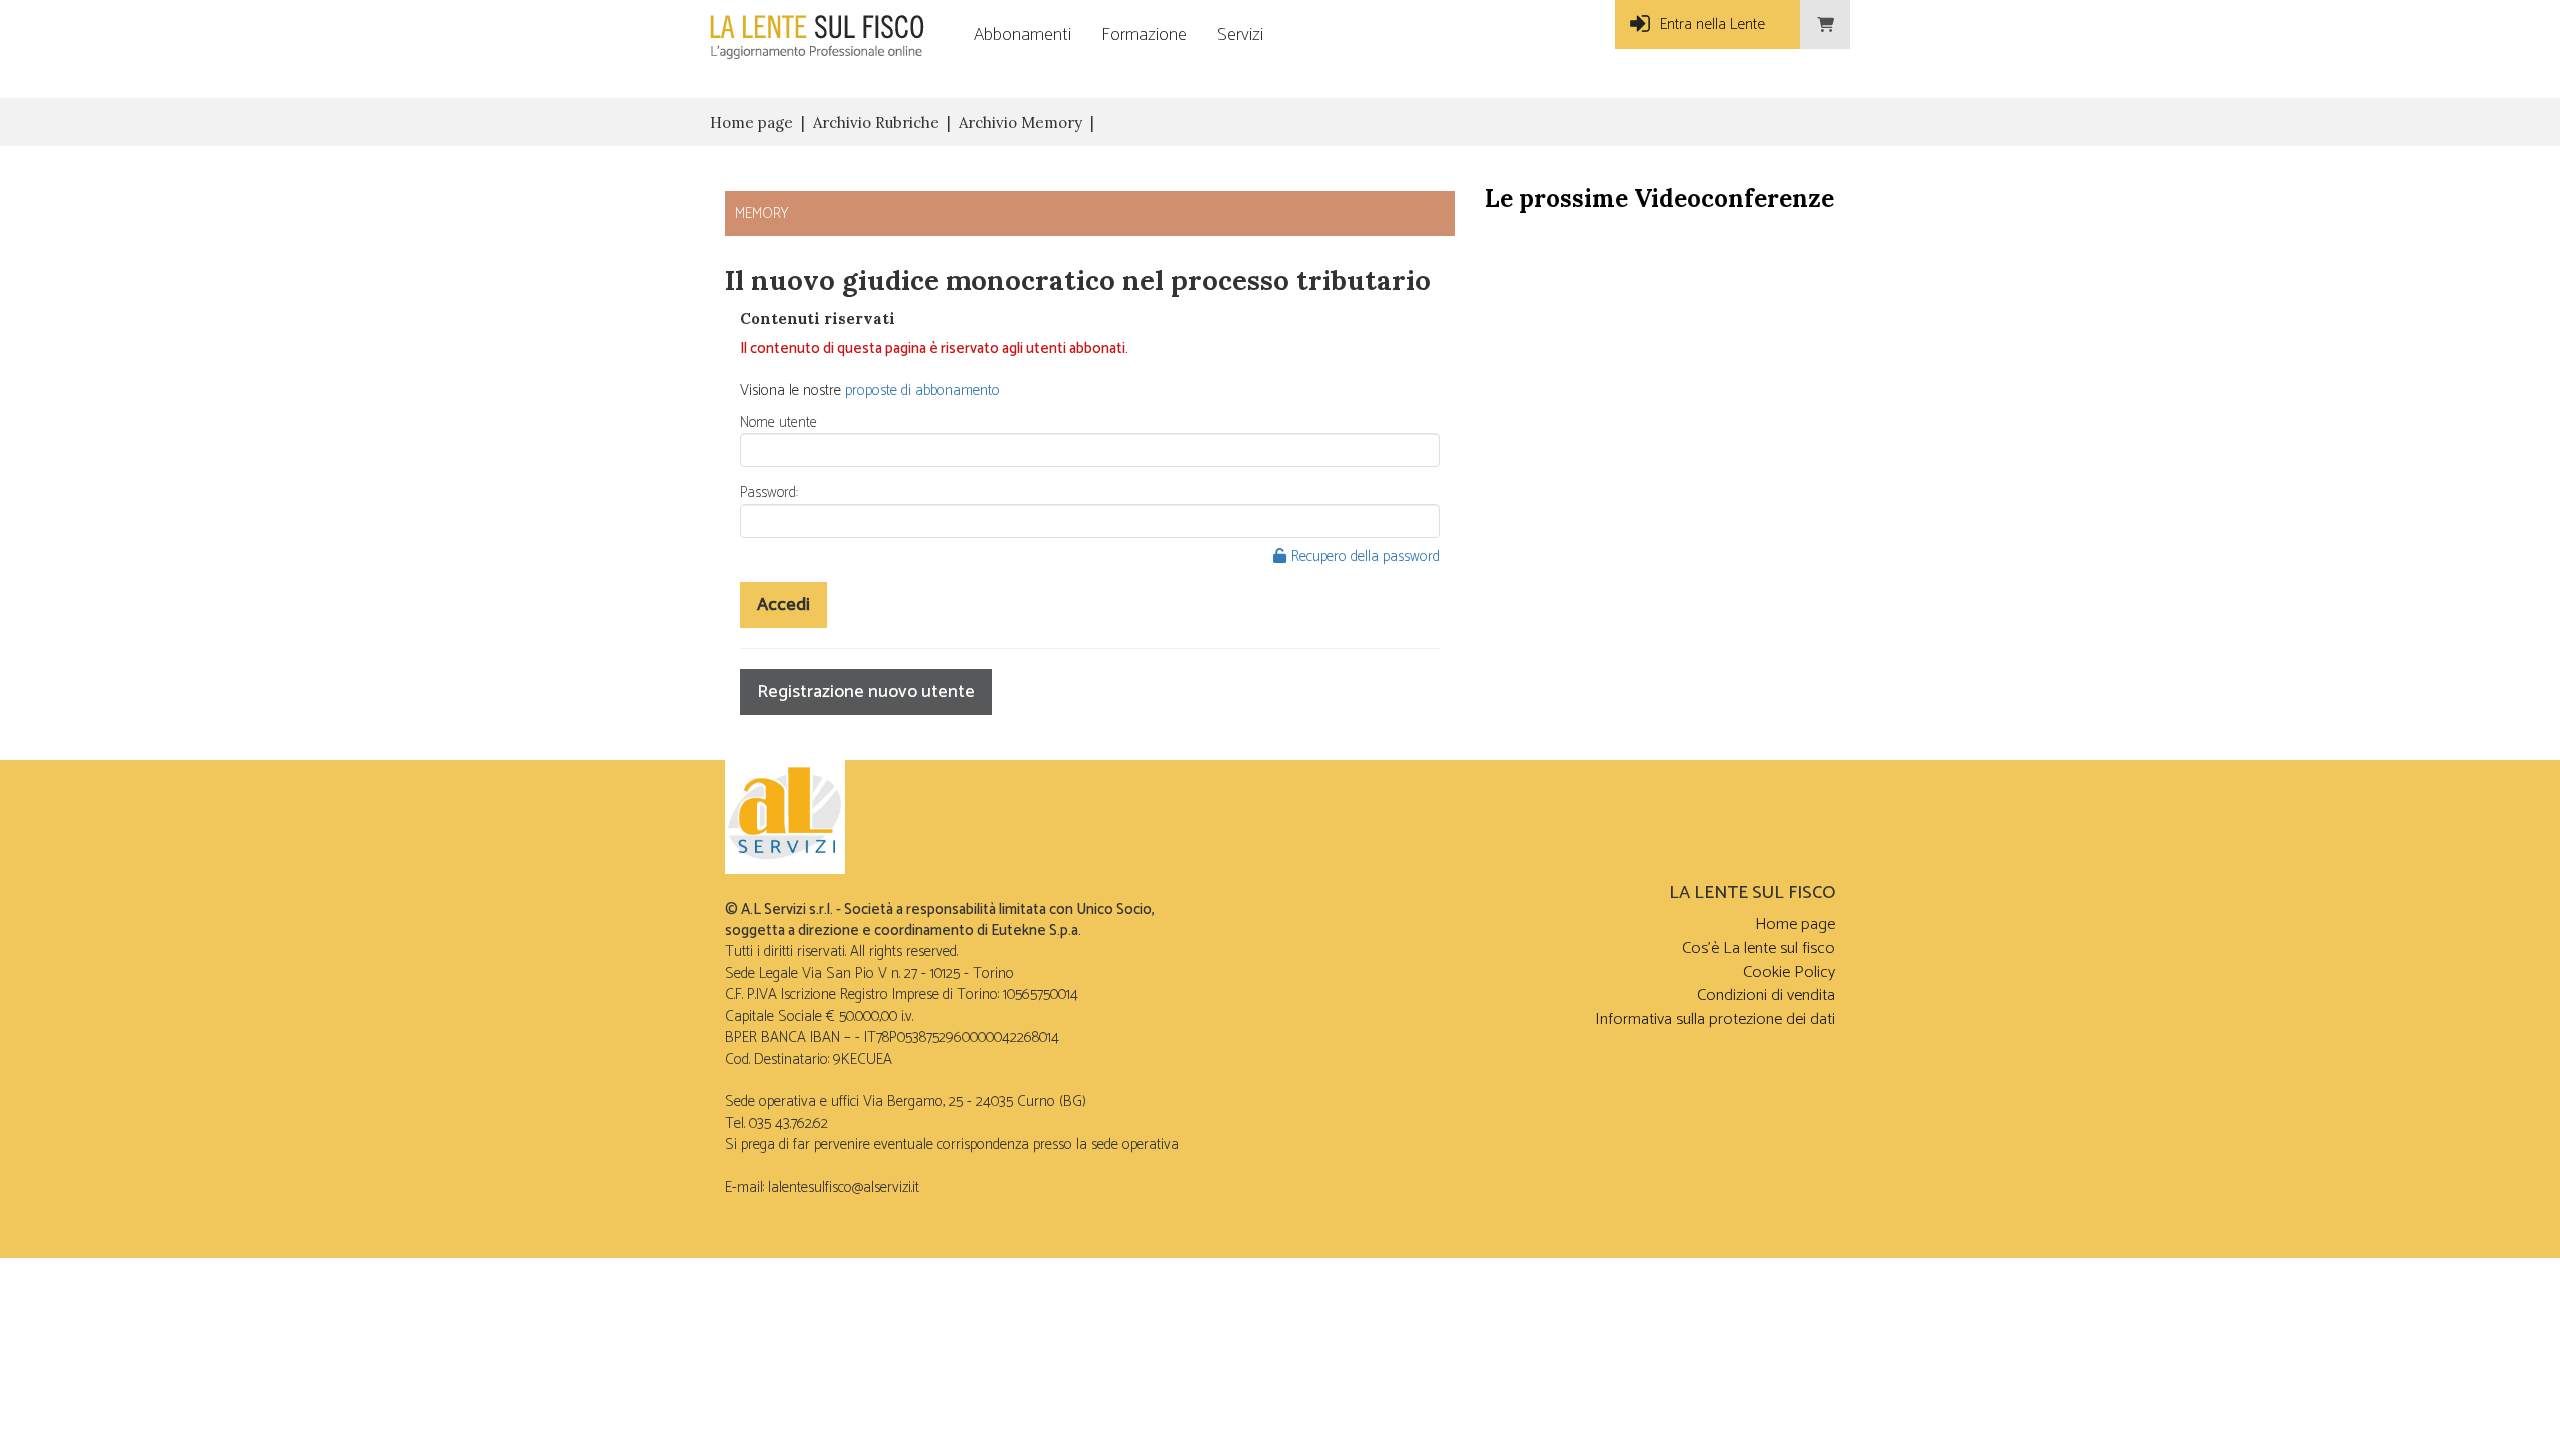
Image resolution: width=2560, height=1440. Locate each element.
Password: (769, 492)
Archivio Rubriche (876, 122)
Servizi (1240, 35)
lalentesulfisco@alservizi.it (843, 1187)
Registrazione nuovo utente (866, 692)
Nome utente (778, 422)
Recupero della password (1365, 556)
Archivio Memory (1020, 122)
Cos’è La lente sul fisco (1758, 948)
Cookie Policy (1789, 972)
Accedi (783, 605)
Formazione (1144, 35)
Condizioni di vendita (1766, 995)
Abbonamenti (1022, 35)
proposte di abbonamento (922, 390)
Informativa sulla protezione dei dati (1715, 1019)
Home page (751, 122)
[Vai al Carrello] (1825, 24)
